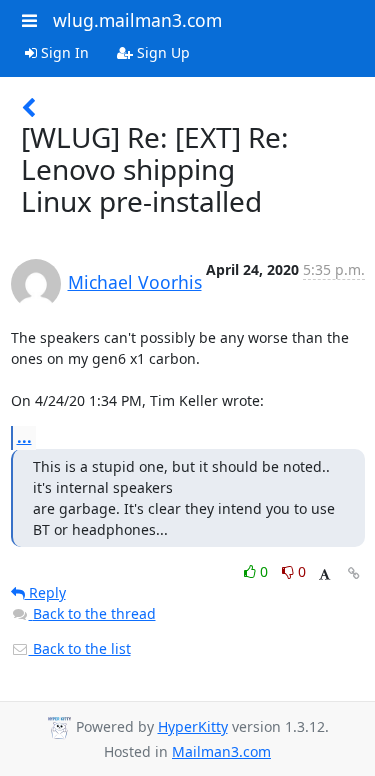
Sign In (63, 52)
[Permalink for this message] (354, 573)
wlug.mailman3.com (137, 20)
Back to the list (80, 648)
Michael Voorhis (135, 282)
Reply (45, 592)
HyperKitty (193, 726)
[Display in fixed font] (324, 574)
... (24, 437)
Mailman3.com (221, 751)
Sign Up (161, 52)
